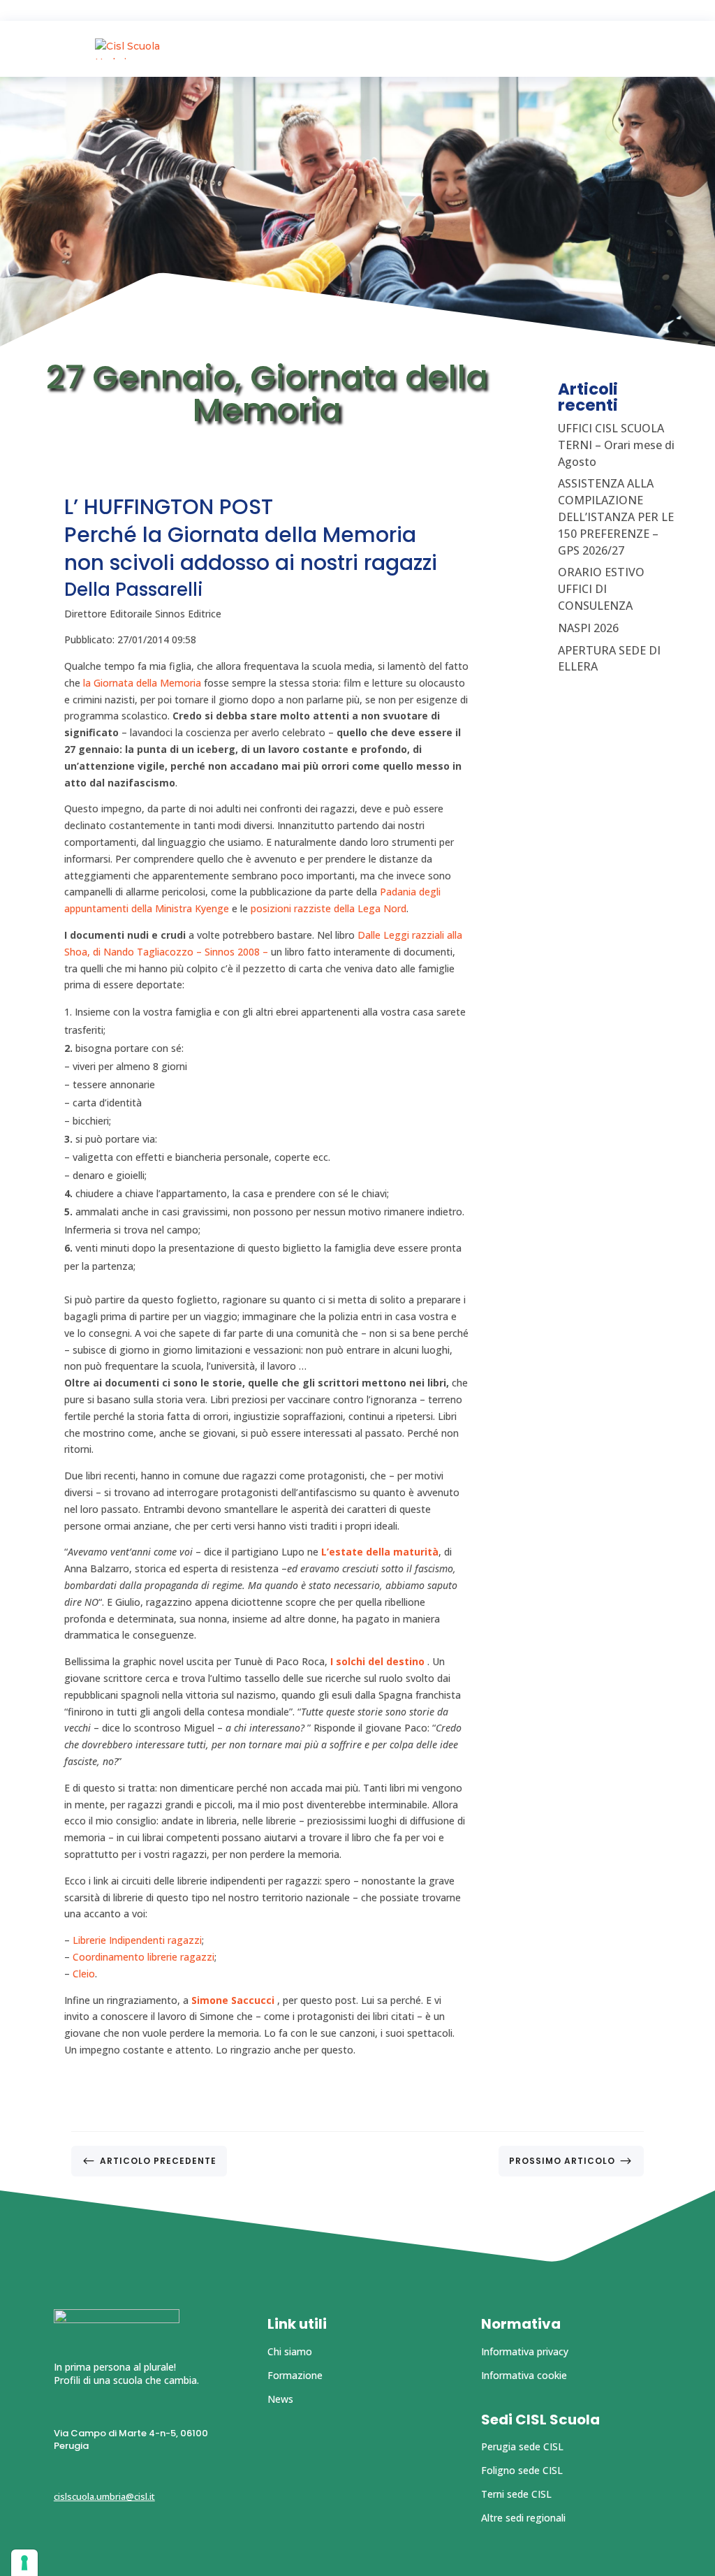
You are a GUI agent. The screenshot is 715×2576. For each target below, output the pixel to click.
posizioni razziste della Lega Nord (329, 908)
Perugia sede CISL (522, 2446)
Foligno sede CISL (522, 2470)
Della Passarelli (134, 590)
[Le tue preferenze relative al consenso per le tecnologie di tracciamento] (24, 2563)
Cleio (84, 1974)
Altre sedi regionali (523, 2518)
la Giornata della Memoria (142, 683)
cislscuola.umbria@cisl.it (104, 2496)
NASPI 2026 (588, 628)
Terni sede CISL (516, 2494)
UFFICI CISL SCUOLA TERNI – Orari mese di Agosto (616, 445)
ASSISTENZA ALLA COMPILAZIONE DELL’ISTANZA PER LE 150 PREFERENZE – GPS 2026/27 (616, 517)
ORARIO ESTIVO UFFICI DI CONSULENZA (601, 589)
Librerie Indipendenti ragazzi (137, 1940)
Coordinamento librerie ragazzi (143, 1957)
